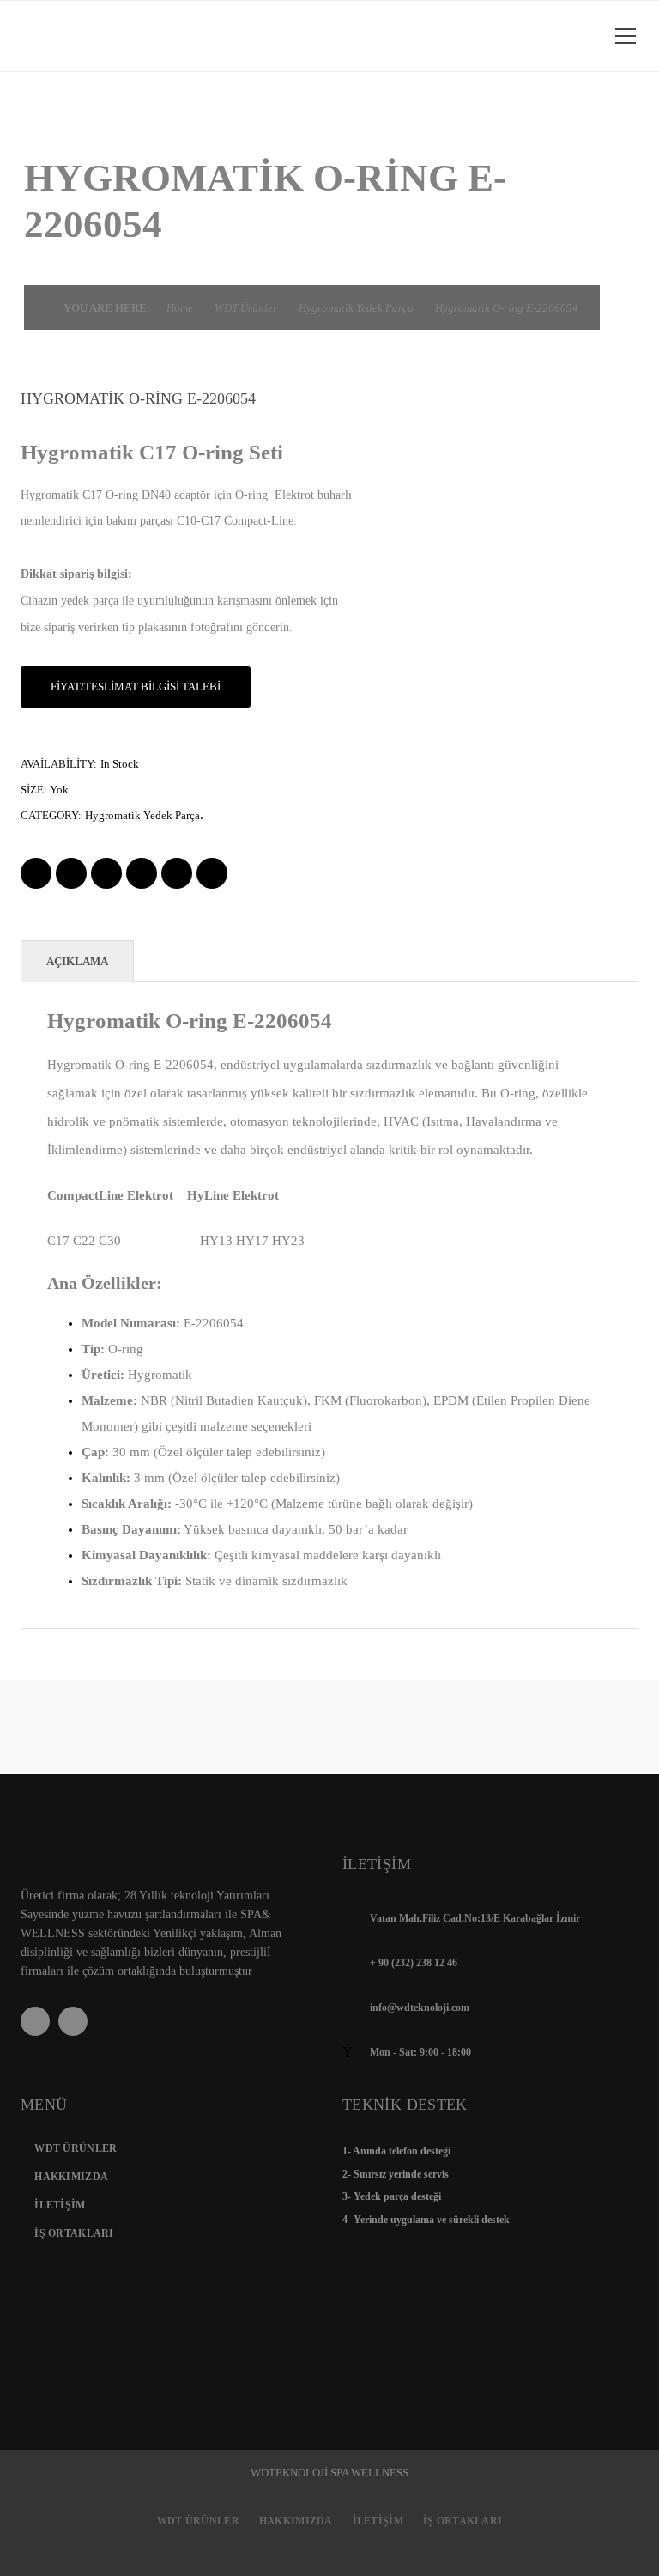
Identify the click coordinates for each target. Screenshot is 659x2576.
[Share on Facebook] (36, 873)
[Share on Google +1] (106, 873)
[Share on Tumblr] (177, 873)
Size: (34, 790)
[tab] (77, 961)
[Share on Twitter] (71, 873)
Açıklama (77, 961)
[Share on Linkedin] (142, 873)
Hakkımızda (71, 2177)
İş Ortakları (74, 2233)
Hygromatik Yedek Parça (356, 308)
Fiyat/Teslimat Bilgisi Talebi (136, 687)
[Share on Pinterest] (212, 873)
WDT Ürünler (246, 308)
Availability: (59, 764)
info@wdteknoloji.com (420, 2008)
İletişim (60, 2205)
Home (180, 308)
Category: (51, 815)
